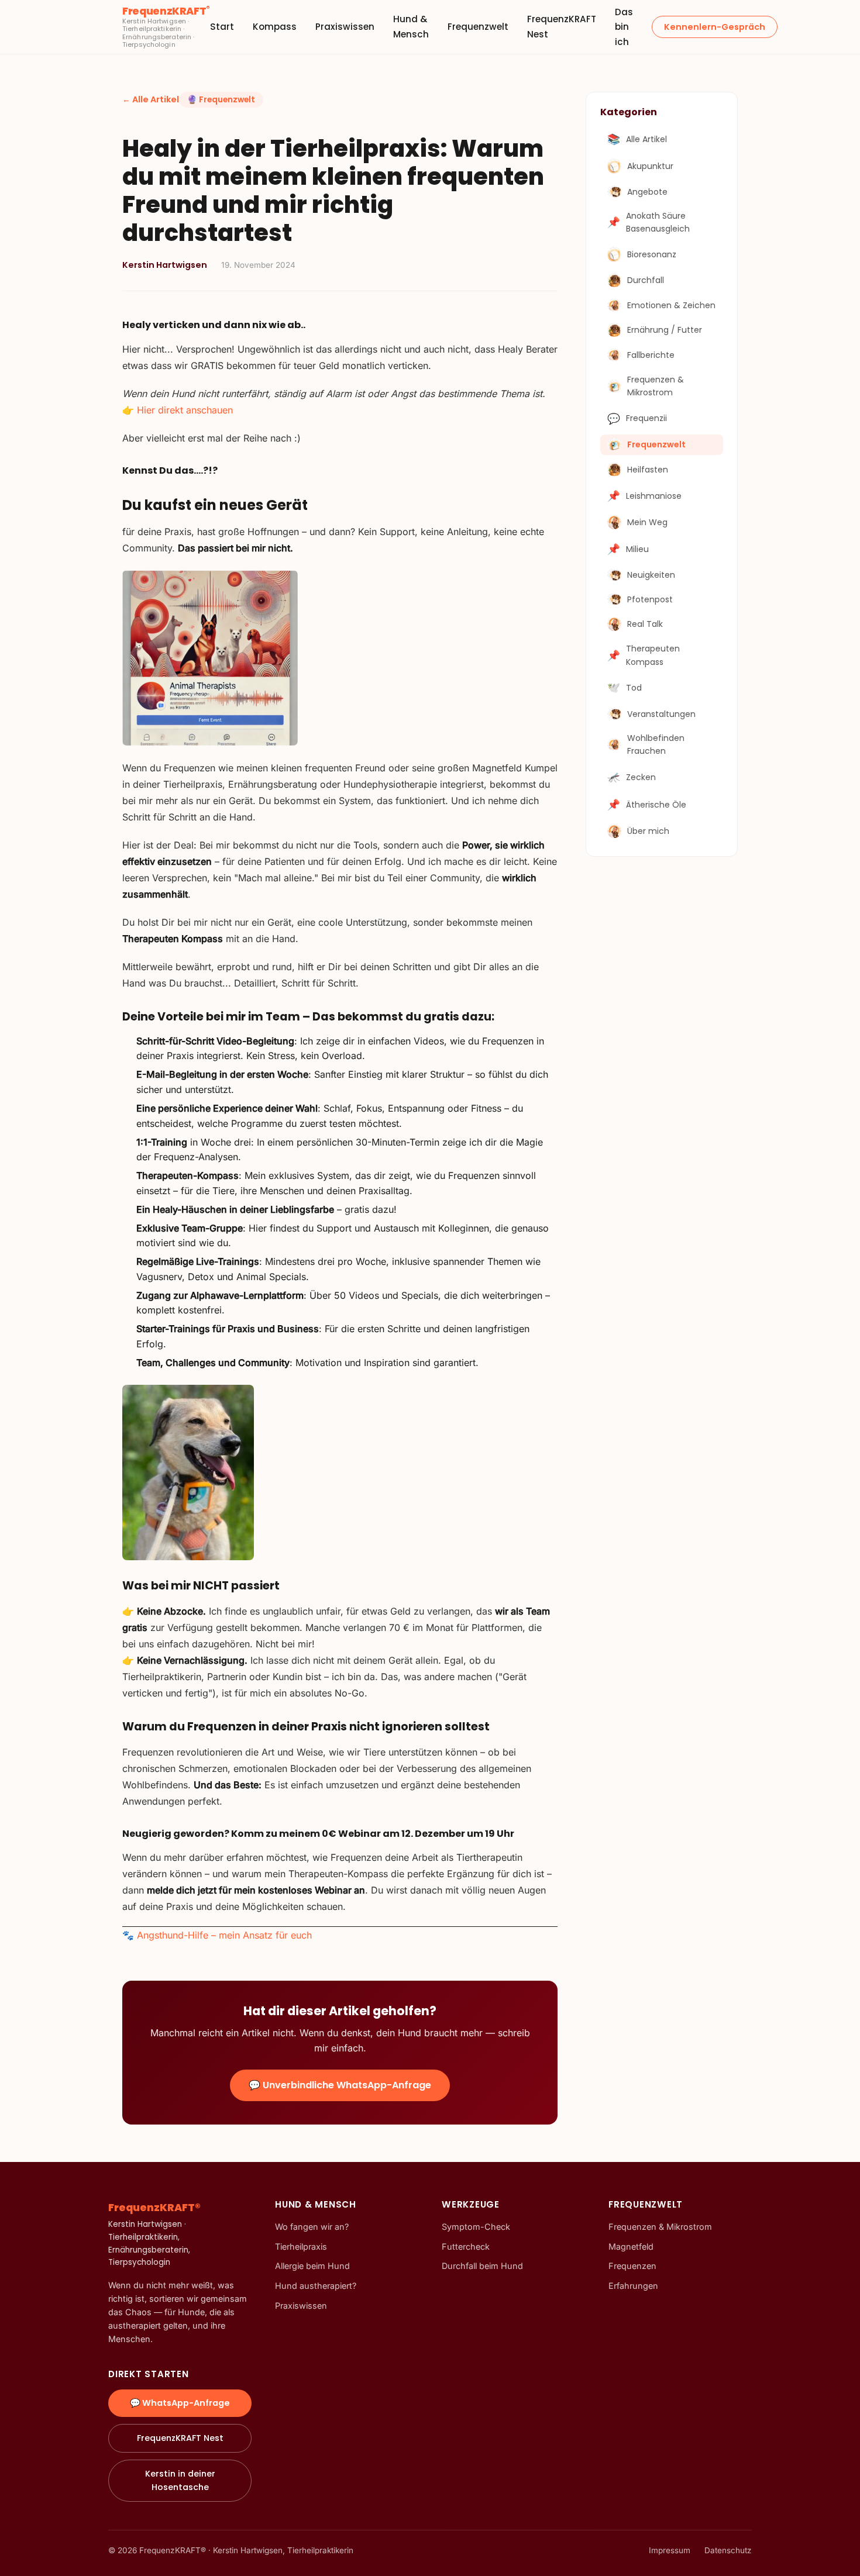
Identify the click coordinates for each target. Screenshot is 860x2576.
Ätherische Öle (647, 805)
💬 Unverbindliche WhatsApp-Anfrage (340, 2085)
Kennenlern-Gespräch (715, 27)
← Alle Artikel (151, 99)
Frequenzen (632, 2266)
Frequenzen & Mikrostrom (656, 385)
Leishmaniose (644, 496)
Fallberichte (651, 355)
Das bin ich (624, 27)
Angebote (647, 191)
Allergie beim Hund (312, 2266)
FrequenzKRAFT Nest (180, 2438)
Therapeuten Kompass (644, 655)
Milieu (628, 549)
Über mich (648, 831)
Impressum (670, 2550)
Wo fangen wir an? (312, 2227)
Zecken (632, 777)
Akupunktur (650, 166)
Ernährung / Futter (665, 330)
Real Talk (645, 623)
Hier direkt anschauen (185, 410)
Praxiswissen (345, 27)
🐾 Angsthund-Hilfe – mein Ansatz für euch (217, 1935)
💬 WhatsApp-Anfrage (180, 2403)
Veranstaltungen (661, 713)
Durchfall (646, 280)
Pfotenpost (650, 599)
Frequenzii (637, 418)
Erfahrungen (633, 2286)
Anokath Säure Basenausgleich (649, 222)
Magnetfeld (631, 2246)
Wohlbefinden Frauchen (656, 744)
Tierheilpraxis (301, 2246)
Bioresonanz (652, 254)
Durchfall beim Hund (482, 2266)
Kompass (275, 27)
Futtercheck (466, 2246)
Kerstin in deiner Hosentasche (180, 2480)
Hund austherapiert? (316, 2286)
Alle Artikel (637, 139)
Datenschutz (728, 2550)
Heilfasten (648, 469)
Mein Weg (647, 522)
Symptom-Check (476, 2227)
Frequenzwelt (478, 27)
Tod (625, 688)
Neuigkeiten (651, 575)
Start (222, 27)
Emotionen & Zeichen (671, 305)
